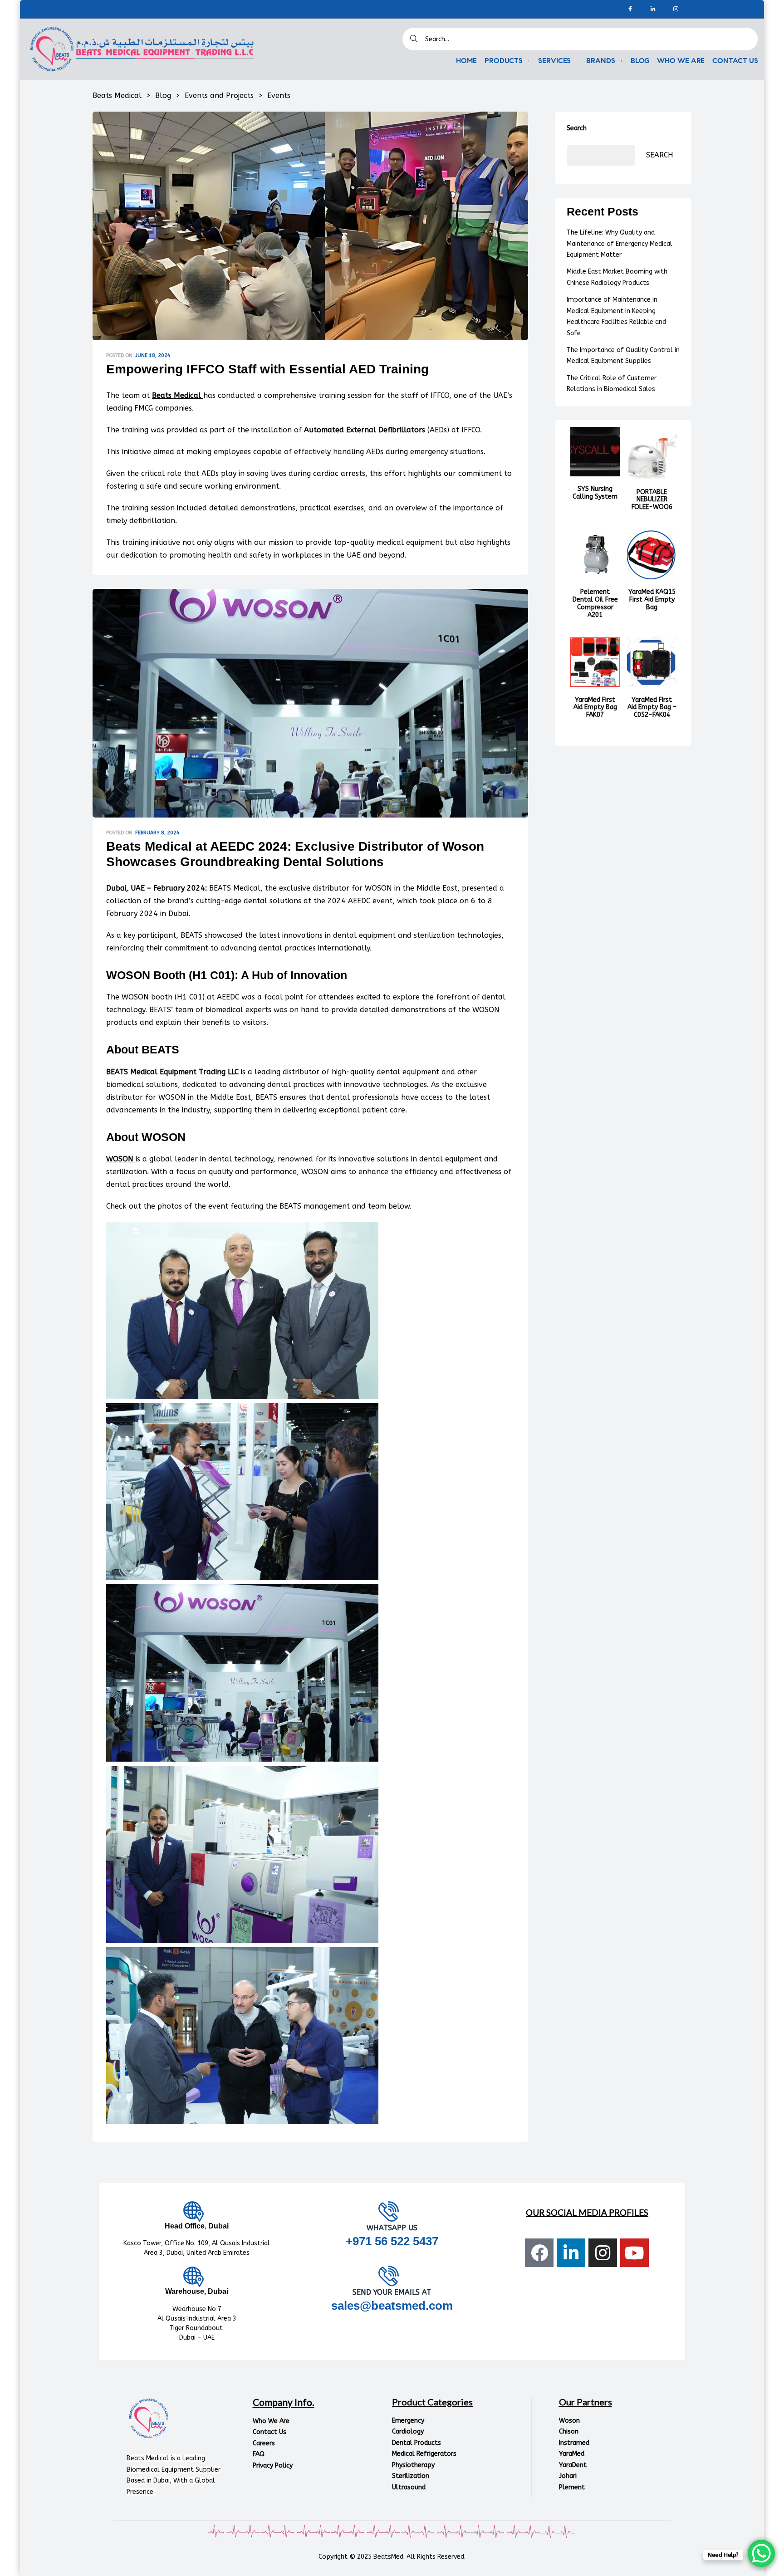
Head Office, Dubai (197, 2226)
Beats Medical (176, 395)
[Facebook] (630, 9)
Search (577, 128)
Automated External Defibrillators (365, 430)
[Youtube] (635, 2253)
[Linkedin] (653, 9)
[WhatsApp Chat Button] (761, 2553)
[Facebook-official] (539, 2253)
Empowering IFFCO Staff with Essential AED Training (267, 369)
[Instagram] (676, 9)
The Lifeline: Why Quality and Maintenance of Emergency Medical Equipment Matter (620, 244)
